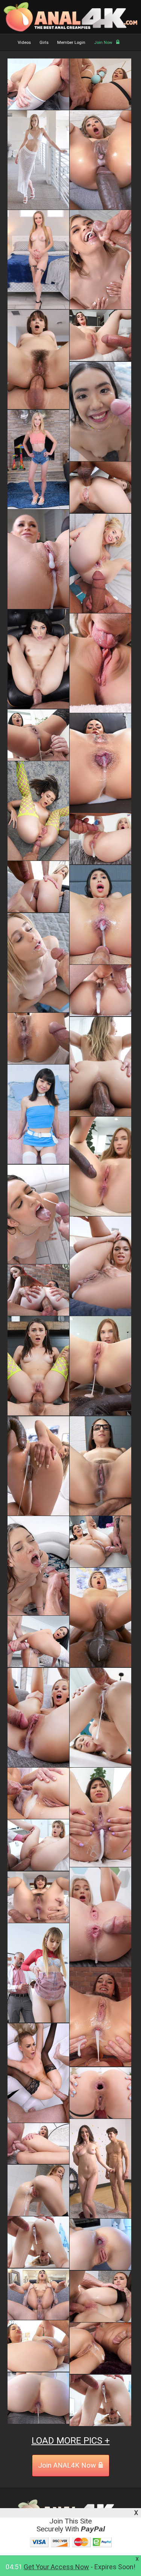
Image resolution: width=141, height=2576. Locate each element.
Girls (44, 43)
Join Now (103, 43)
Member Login (71, 43)
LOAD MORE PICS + (71, 2441)
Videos (24, 43)
